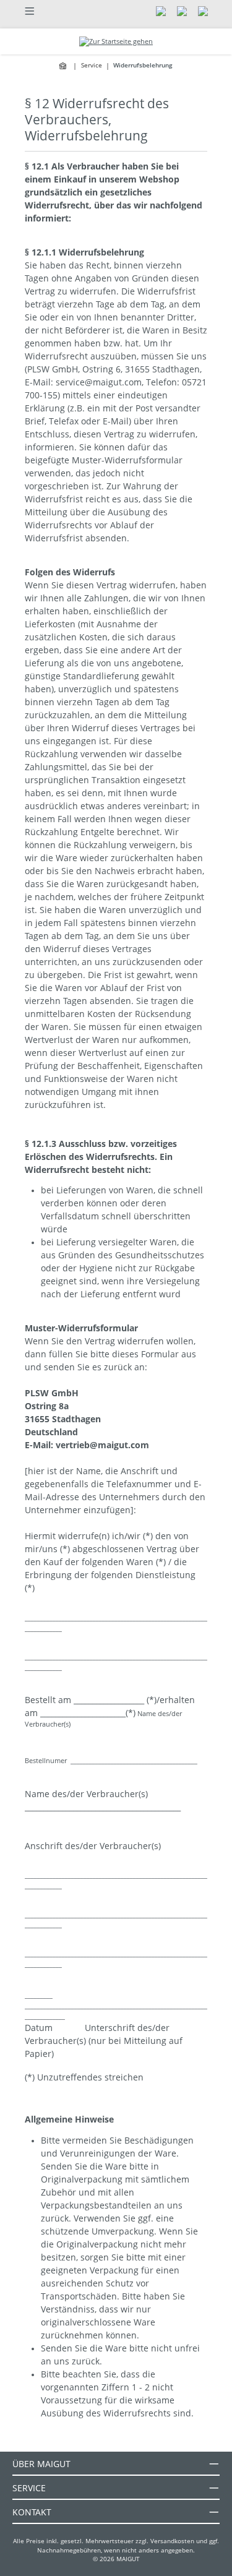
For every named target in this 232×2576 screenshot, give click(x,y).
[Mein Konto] (182, 10)
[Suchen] (161, 10)
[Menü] (30, 10)
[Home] (64, 66)
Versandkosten (172, 2541)
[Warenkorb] (203, 10)
